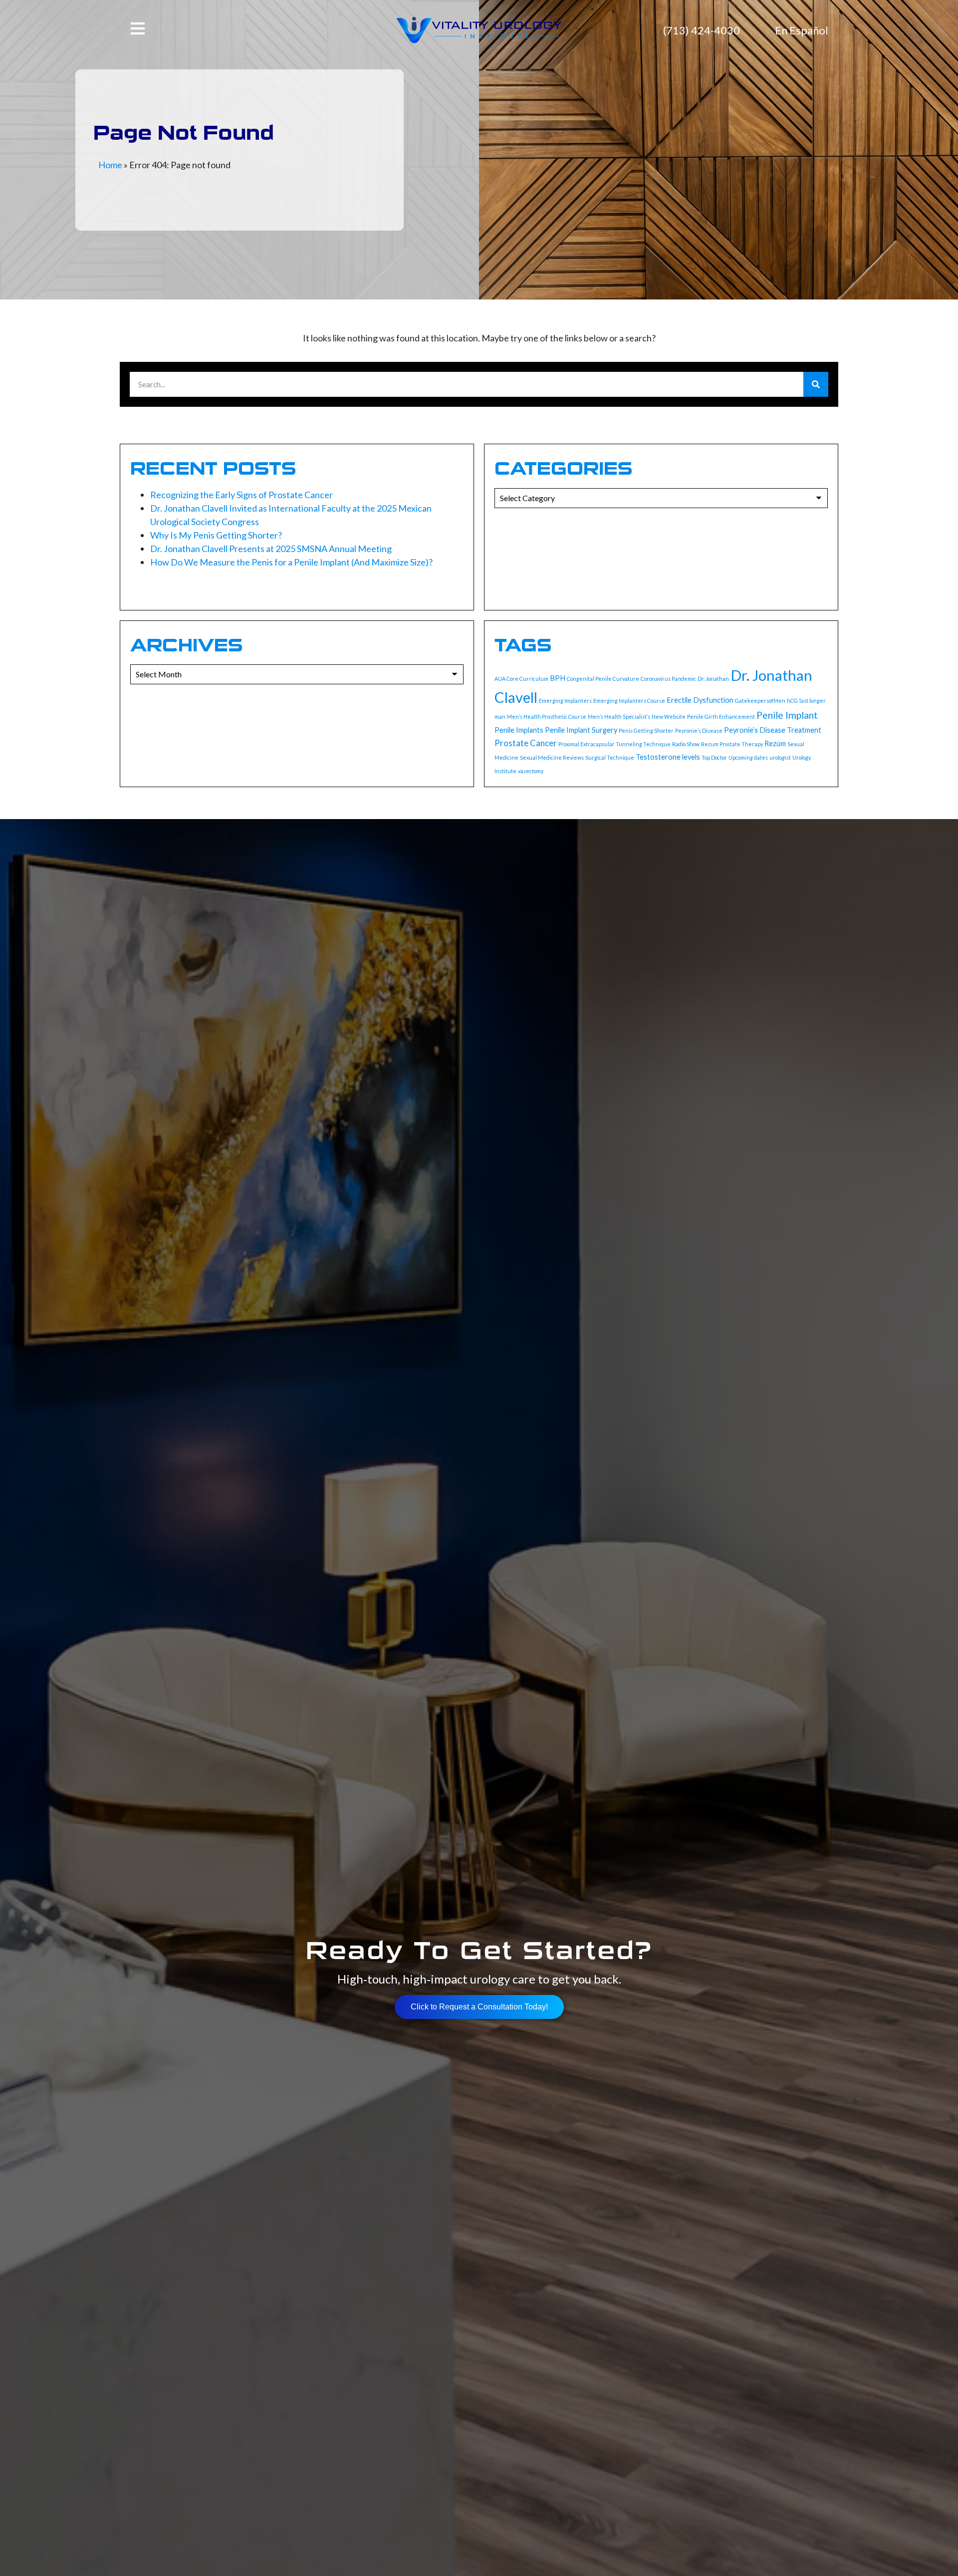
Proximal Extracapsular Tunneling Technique (614, 744)
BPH (558, 678)
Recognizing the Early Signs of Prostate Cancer (241, 495)
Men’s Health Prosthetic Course (547, 716)
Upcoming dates (748, 757)
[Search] (816, 384)
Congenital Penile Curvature (603, 679)
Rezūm (775, 743)
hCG (792, 701)
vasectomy (531, 771)
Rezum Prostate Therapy (732, 744)
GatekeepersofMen (760, 701)
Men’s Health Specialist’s (619, 716)
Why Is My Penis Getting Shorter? (216, 535)
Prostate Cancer (526, 743)
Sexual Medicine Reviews (552, 757)
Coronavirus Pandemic (668, 679)
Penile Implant (787, 715)
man (500, 716)
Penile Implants (519, 730)
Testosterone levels (668, 757)
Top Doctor (714, 757)
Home (110, 165)
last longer (813, 701)
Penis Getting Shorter (646, 730)
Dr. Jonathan (713, 679)
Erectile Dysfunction (700, 700)
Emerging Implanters (565, 701)
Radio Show (686, 744)
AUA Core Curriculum (521, 679)
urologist (780, 757)
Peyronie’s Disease (699, 730)
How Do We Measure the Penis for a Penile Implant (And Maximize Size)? (291, 562)
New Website (669, 716)
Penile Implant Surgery (581, 730)
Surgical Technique (610, 757)
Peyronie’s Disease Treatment (773, 730)
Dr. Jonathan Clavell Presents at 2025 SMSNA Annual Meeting (271, 549)
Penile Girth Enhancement (721, 716)
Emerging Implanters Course (629, 701)
